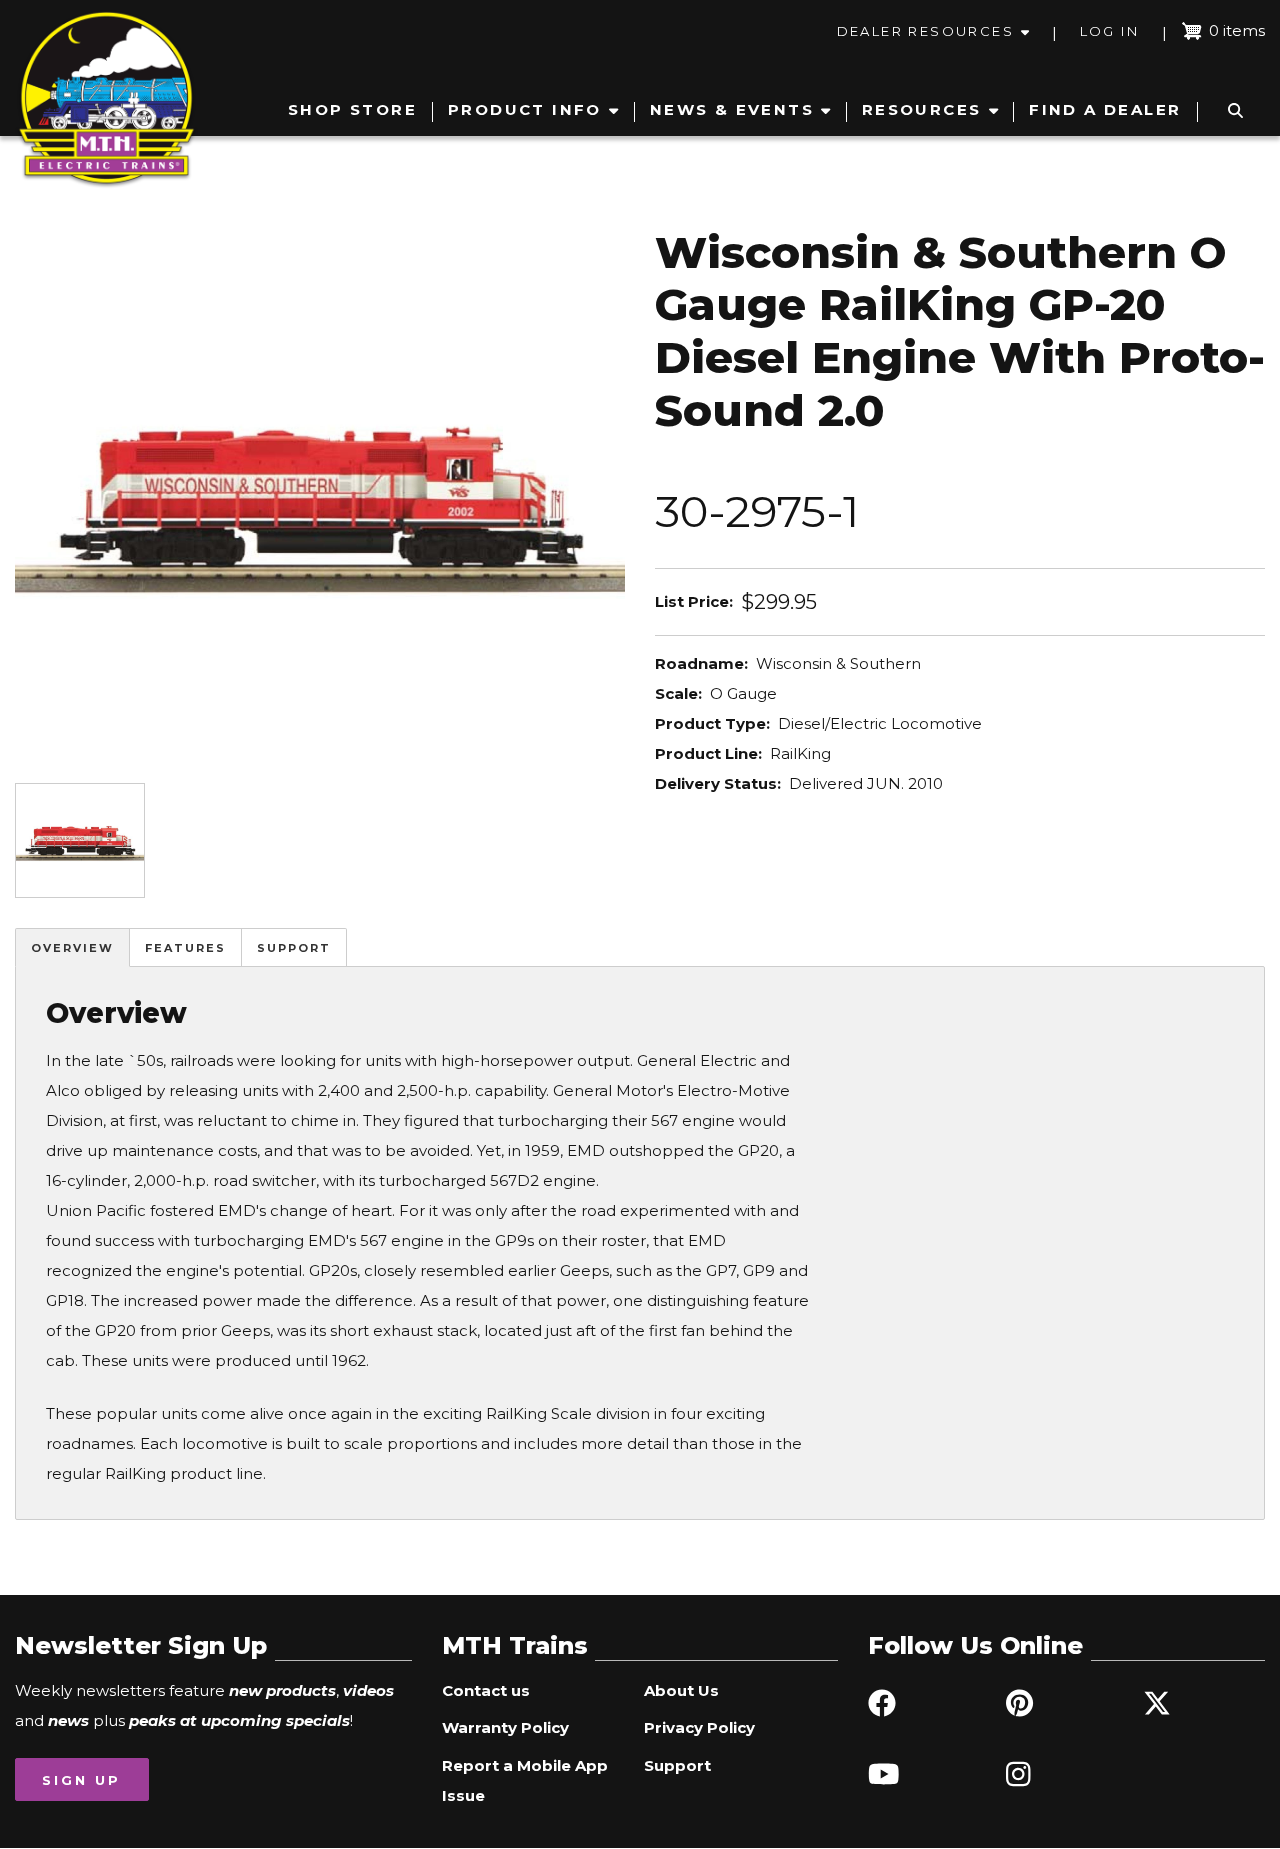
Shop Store (352, 109)
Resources (922, 109)
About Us (681, 1690)
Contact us (486, 1690)
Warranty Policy (505, 1727)
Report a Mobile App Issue (525, 1780)
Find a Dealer (1105, 109)
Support (294, 948)
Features (185, 948)
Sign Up (81, 1780)
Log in (1109, 31)
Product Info (525, 109)
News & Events (732, 109)
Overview (72, 948)
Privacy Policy (699, 1727)
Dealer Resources (925, 31)
